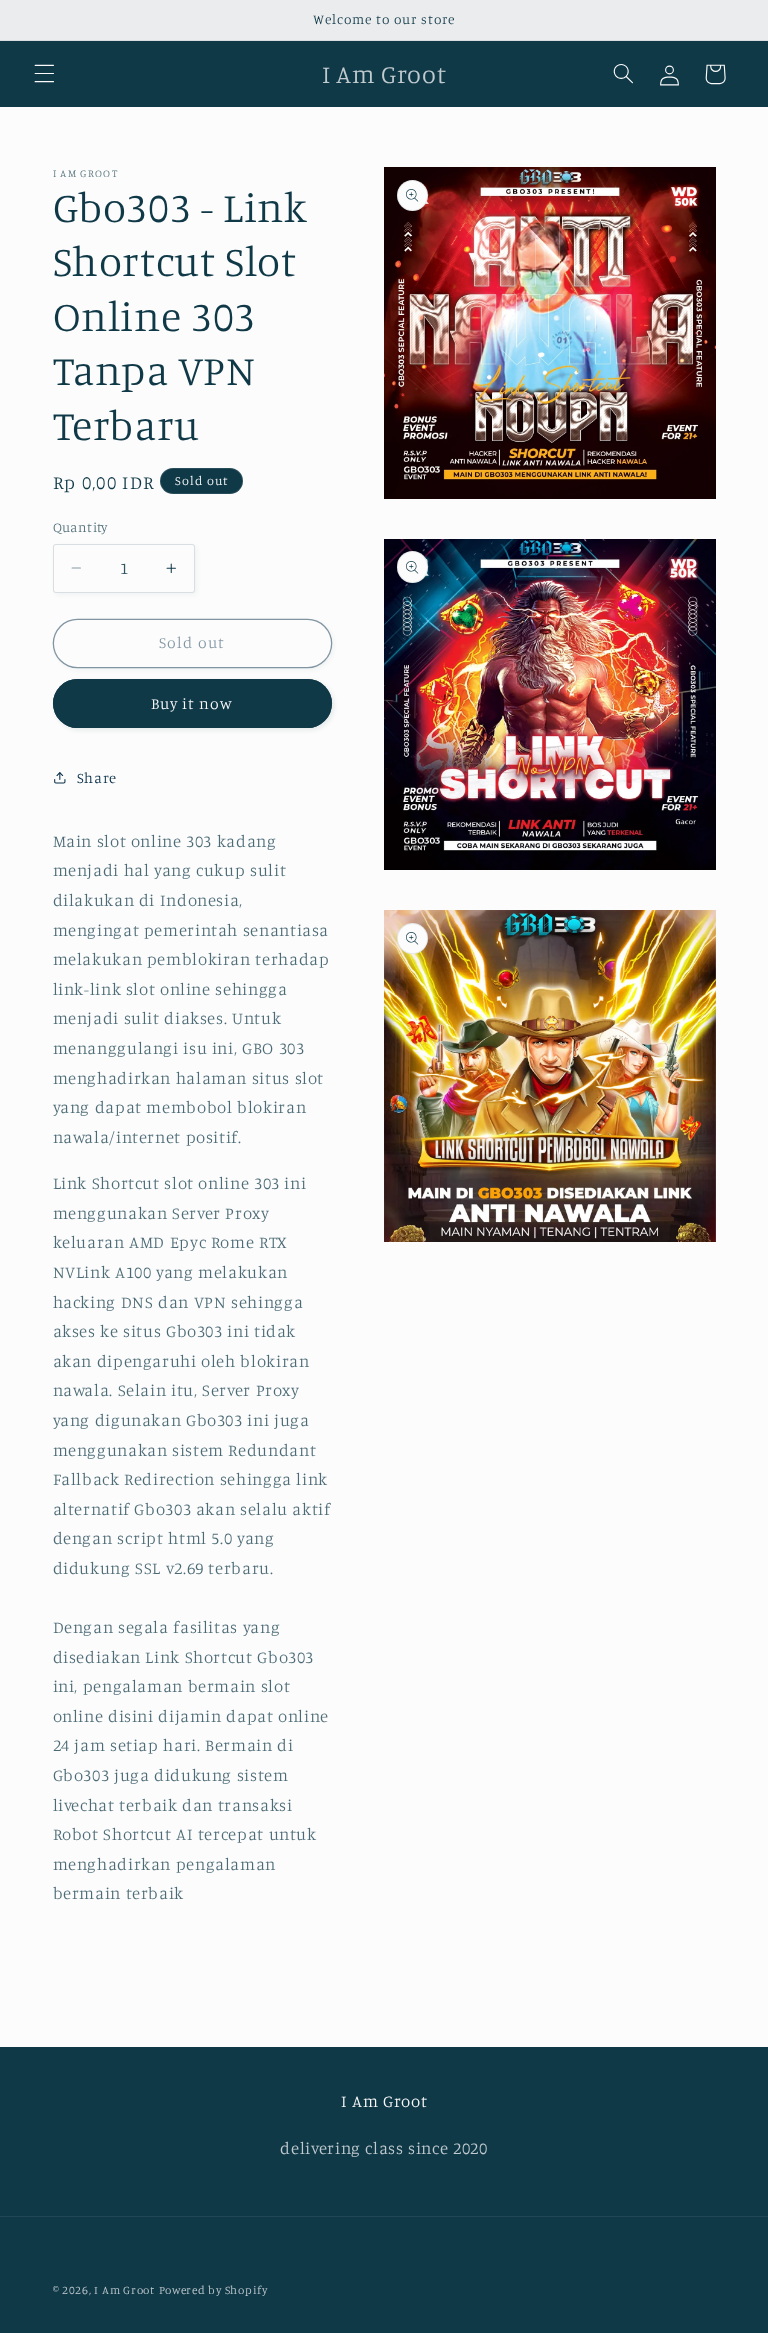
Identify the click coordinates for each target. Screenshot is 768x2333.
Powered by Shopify (213, 2290)
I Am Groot (124, 2290)
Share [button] (97, 777)
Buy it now (192, 703)
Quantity (80, 527)
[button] (44, 74)
